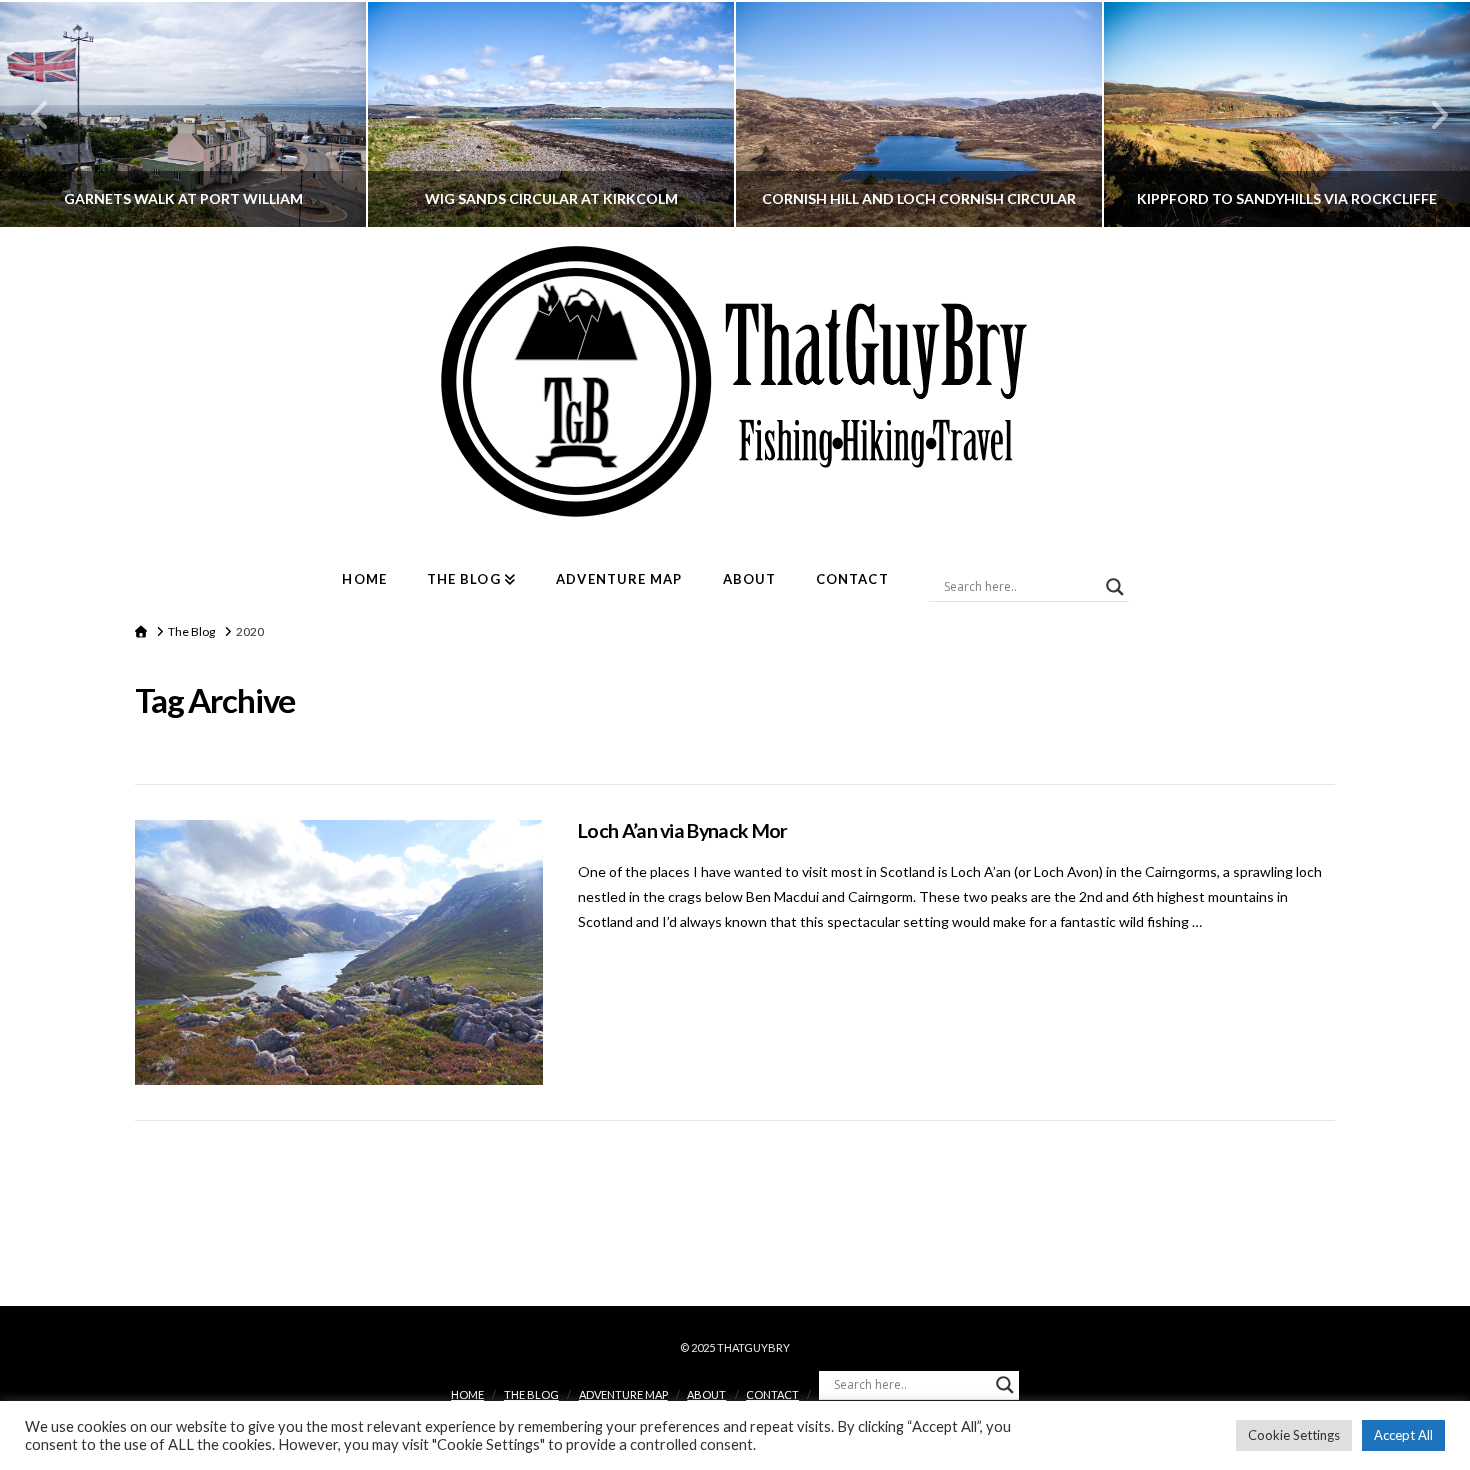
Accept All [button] (1403, 1435)
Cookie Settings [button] (1294, 1435)
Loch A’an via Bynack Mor (683, 830)
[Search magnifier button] (1115, 587)
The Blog (531, 1394)
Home (467, 1394)
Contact (772, 1394)
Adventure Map (623, 1394)
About (706, 1394)
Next (1427, 114)
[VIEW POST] (339, 952)
